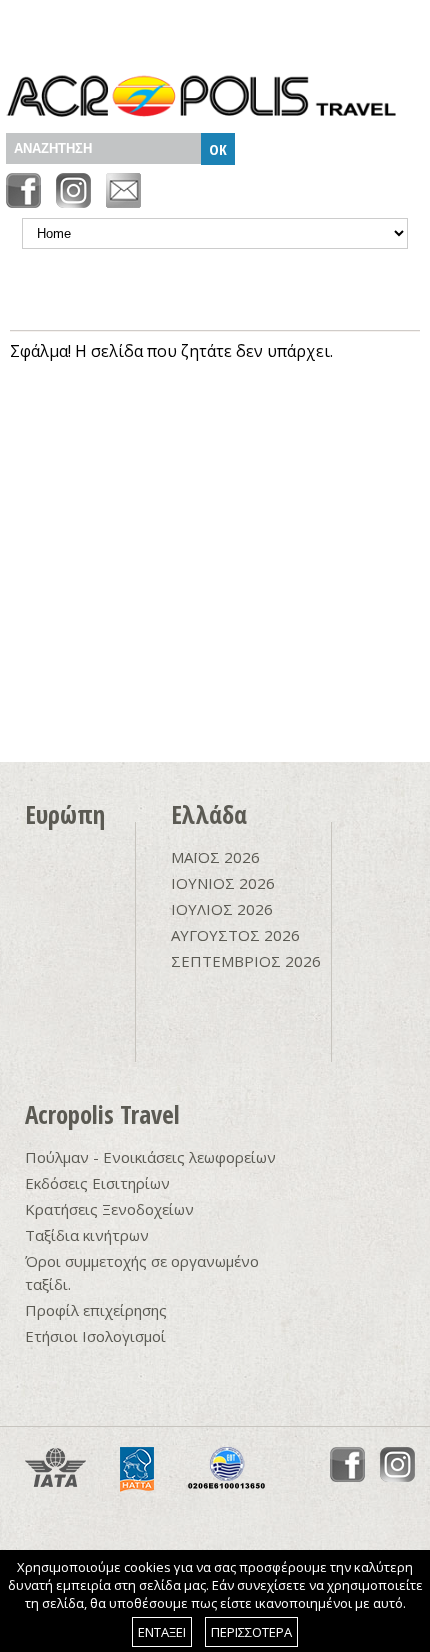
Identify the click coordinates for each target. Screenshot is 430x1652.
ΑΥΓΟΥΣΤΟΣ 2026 (235, 935)
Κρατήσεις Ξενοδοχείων (109, 1209)
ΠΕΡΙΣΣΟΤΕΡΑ (251, 1632)
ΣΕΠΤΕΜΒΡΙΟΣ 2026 (246, 961)
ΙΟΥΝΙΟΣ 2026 (223, 883)
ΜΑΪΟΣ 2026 (215, 857)
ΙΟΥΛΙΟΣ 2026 (222, 909)
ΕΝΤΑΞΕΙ (162, 1632)
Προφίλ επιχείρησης (96, 1310)
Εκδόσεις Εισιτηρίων (97, 1183)
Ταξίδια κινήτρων (87, 1235)
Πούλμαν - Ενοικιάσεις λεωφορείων (150, 1157)
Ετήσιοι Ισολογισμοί (95, 1336)
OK (218, 149)
